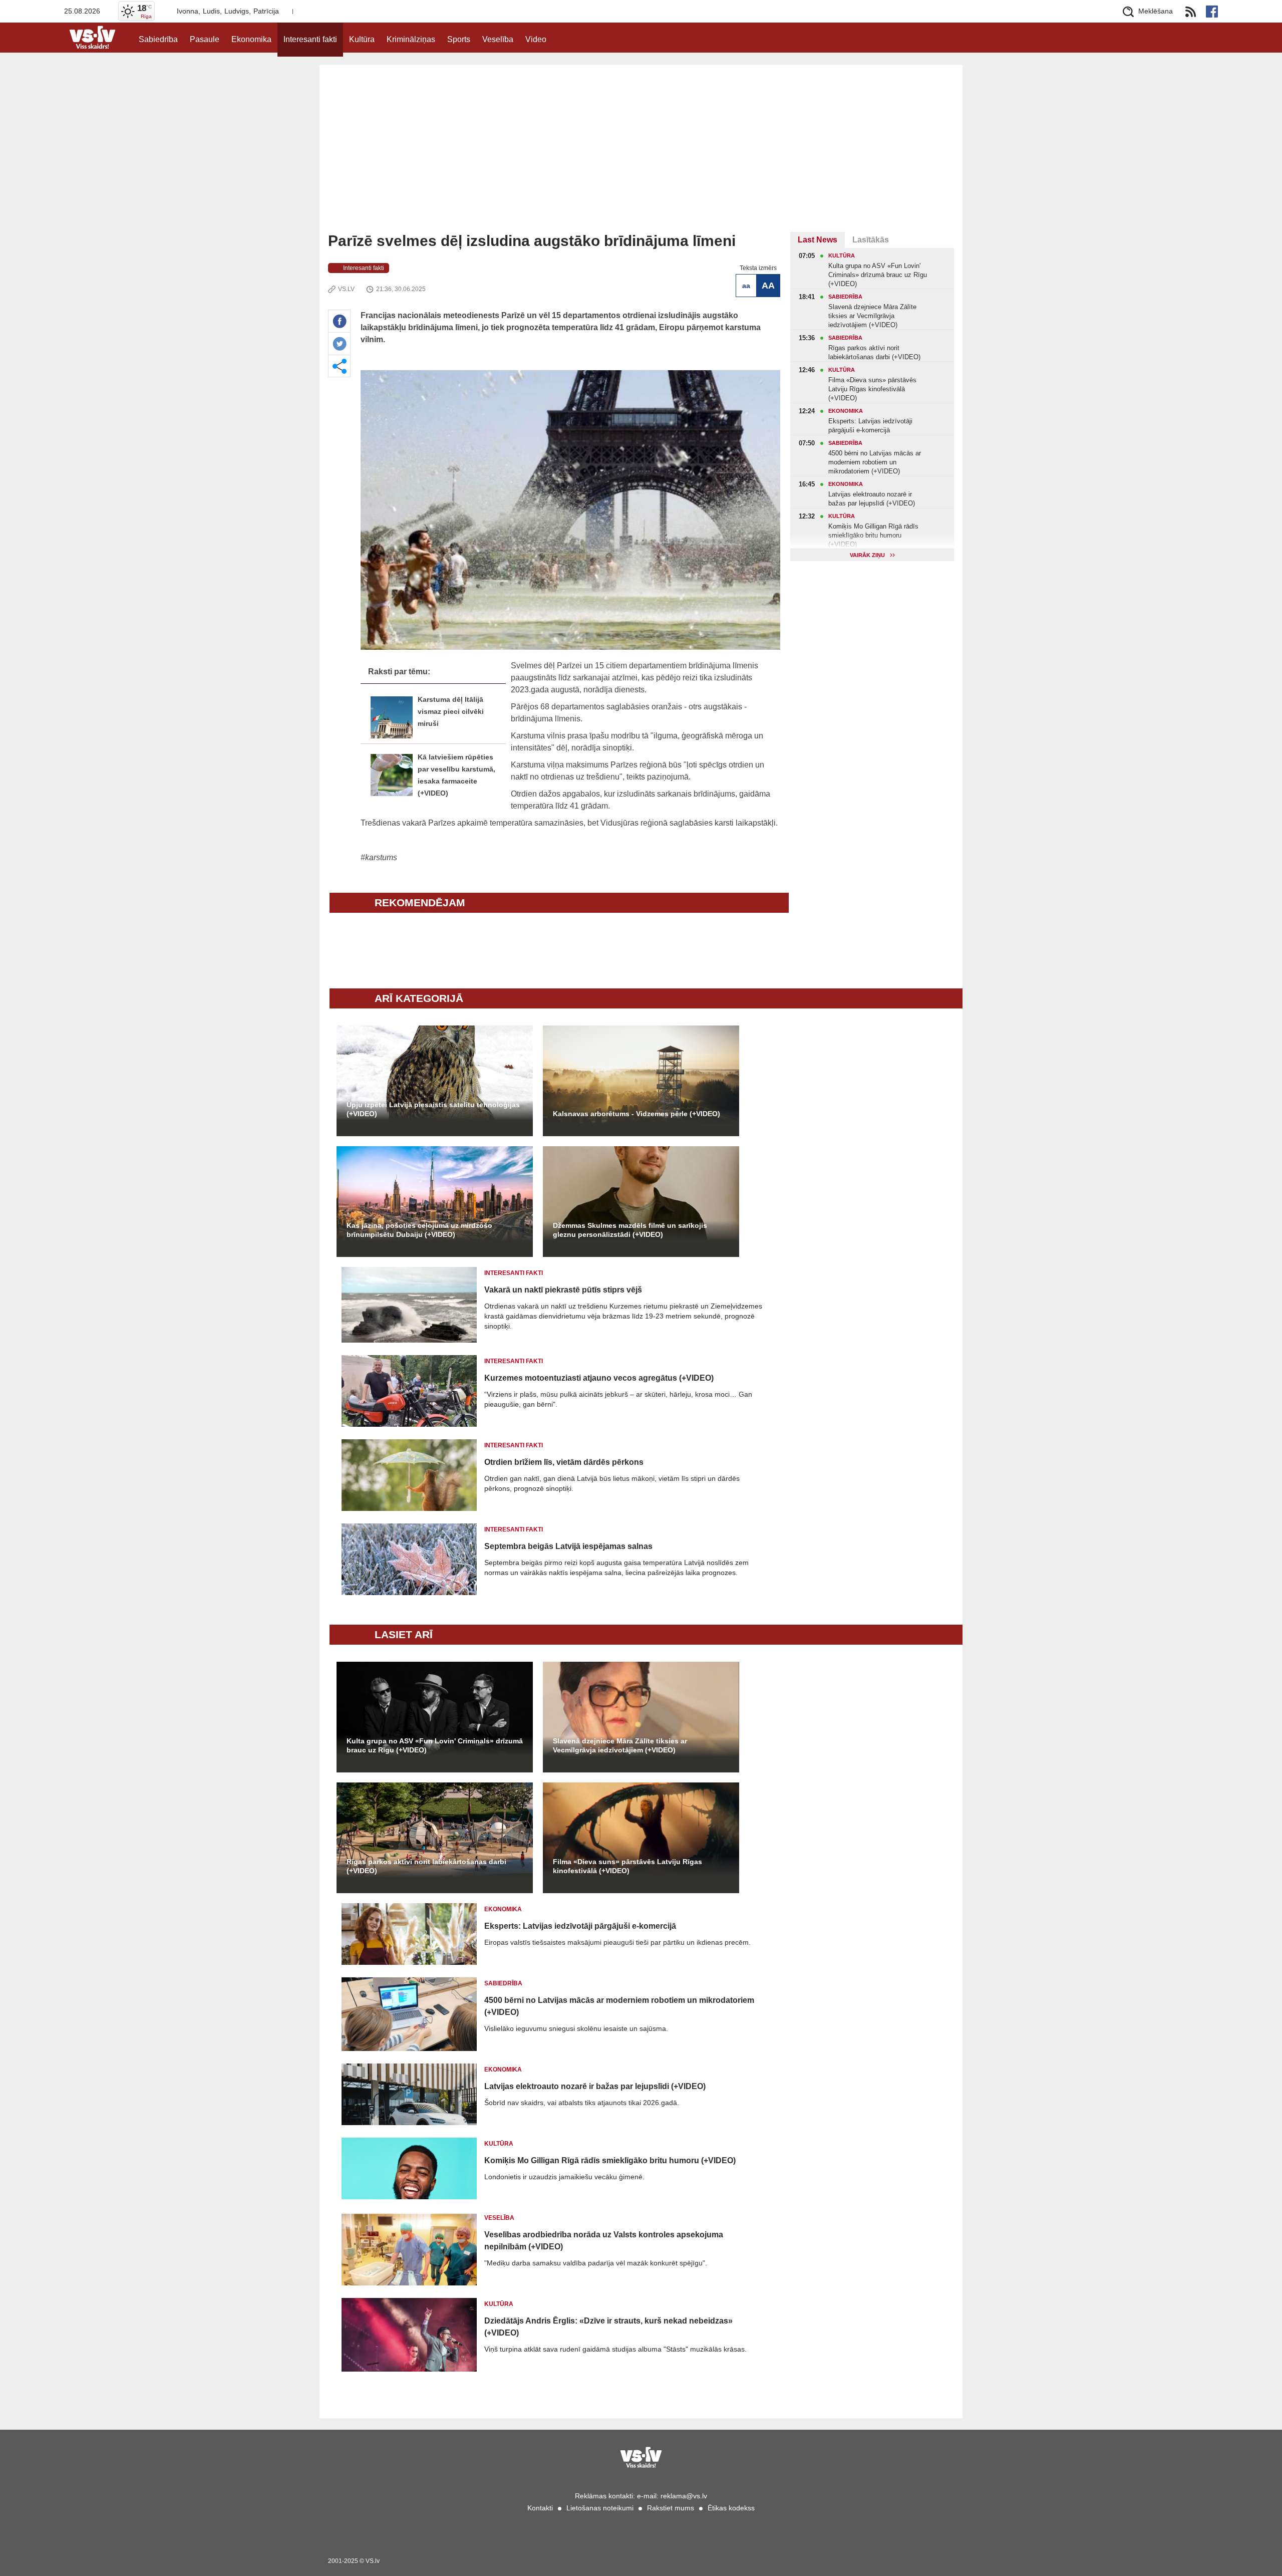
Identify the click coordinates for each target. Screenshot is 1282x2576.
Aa (746, 286)
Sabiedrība (158, 39)
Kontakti (540, 2508)
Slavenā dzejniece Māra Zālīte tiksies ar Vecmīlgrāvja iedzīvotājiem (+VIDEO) (620, 1745)
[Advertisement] (641, 157)
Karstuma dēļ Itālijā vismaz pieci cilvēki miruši (451, 712)
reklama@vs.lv (684, 2496)
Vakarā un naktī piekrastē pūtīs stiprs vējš (563, 1290)
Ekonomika (251, 39)
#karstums (379, 857)
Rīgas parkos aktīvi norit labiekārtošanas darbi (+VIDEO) (426, 1866)
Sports (459, 39)
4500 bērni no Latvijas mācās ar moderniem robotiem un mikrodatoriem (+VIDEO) (619, 2006)
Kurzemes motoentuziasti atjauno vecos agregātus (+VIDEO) (599, 1378)
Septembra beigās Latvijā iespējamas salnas (568, 1546)
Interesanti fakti (310, 39)
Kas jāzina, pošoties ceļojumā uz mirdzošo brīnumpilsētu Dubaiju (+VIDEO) (419, 1230)
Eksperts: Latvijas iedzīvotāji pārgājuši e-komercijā (580, 1926)
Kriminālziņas (411, 39)
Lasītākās (871, 240)
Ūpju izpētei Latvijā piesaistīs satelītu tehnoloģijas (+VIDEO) (433, 1109)
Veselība (498, 39)
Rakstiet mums (671, 2508)
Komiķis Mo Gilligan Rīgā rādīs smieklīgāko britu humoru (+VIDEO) (610, 2160)
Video (536, 39)
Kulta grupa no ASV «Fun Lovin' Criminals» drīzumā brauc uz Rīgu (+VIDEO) (435, 1745)
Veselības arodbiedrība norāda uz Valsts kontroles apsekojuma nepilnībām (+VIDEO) (604, 2241)
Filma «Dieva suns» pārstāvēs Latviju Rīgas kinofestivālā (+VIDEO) (627, 1866)
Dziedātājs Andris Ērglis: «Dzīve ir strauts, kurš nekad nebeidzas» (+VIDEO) (608, 2327)
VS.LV (346, 289)
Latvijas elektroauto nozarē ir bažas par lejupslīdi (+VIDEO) (595, 2086)
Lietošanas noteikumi (600, 2508)
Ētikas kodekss (731, 2508)
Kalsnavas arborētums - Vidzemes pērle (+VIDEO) (636, 1114)
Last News (818, 240)
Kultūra (362, 39)
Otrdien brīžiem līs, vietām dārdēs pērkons (564, 1462)
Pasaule (205, 39)
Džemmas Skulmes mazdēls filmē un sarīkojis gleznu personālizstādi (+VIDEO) (630, 1230)
